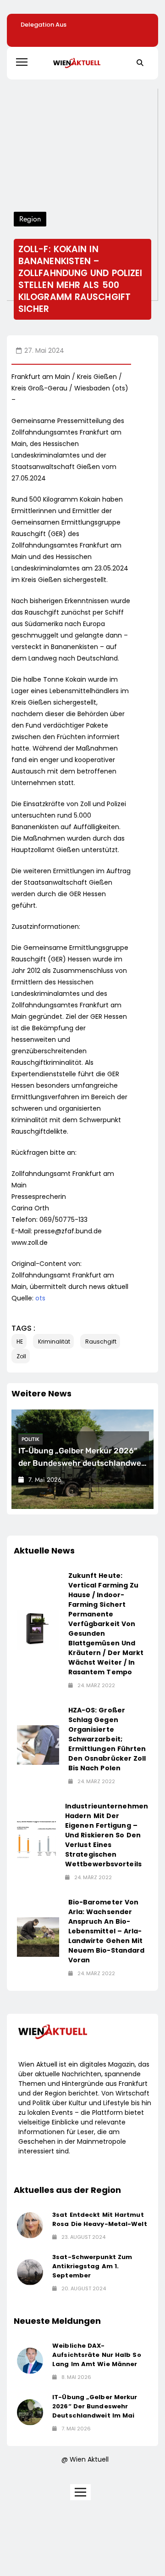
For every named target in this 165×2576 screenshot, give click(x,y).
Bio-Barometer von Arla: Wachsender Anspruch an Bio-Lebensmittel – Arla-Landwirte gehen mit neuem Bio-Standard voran (107, 1931)
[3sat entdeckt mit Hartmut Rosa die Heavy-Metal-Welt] (30, 2225)
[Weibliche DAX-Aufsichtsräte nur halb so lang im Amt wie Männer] (30, 2361)
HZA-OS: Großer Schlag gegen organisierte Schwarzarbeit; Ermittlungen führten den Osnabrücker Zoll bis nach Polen (107, 1739)
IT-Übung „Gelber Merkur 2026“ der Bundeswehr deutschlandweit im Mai (82, 1463)
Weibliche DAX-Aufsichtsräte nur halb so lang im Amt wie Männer (97, 2355)
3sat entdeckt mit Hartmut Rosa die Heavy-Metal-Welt (100, 2219)
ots (40, 1298)
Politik (30, 1439)
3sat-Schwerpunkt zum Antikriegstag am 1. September (92, 2266)
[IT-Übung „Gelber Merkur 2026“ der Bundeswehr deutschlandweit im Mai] (30, 2412)
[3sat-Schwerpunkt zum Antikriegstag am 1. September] (30, 2272)
